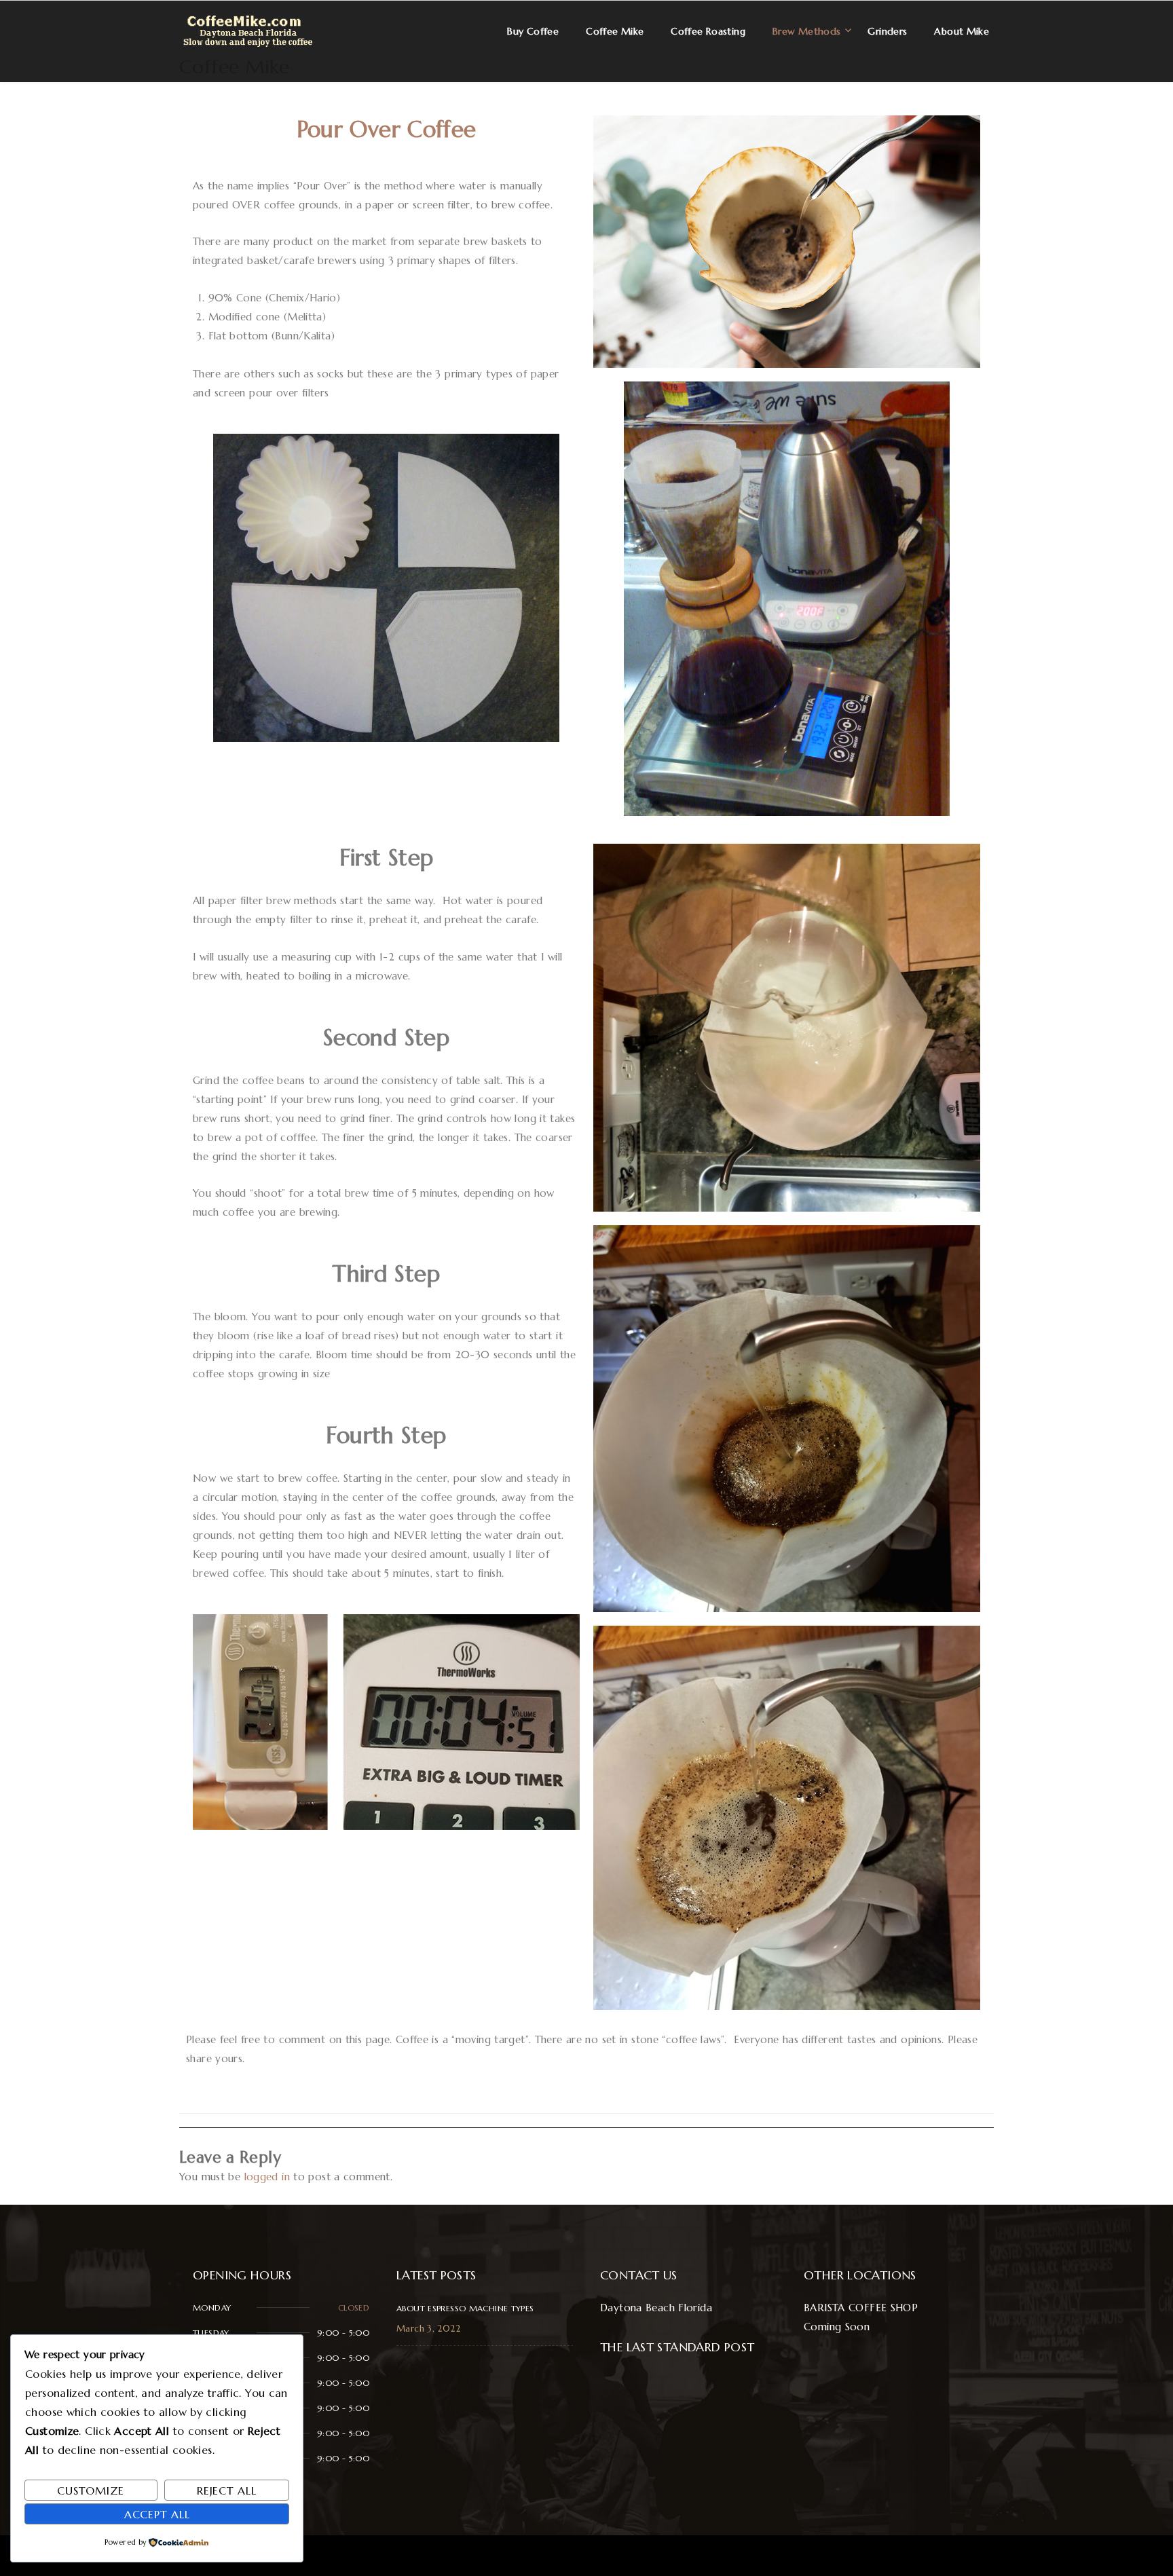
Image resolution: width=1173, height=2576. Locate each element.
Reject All (227, 2490)
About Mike (962, 31)
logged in (267, 2177)
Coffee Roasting (708, 31)
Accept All (157, 2514)
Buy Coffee (533, 31)
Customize (91, 2490)
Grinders (887, 31)
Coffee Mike (234, 67)
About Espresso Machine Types (465, 2308)
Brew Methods (807, 31)
